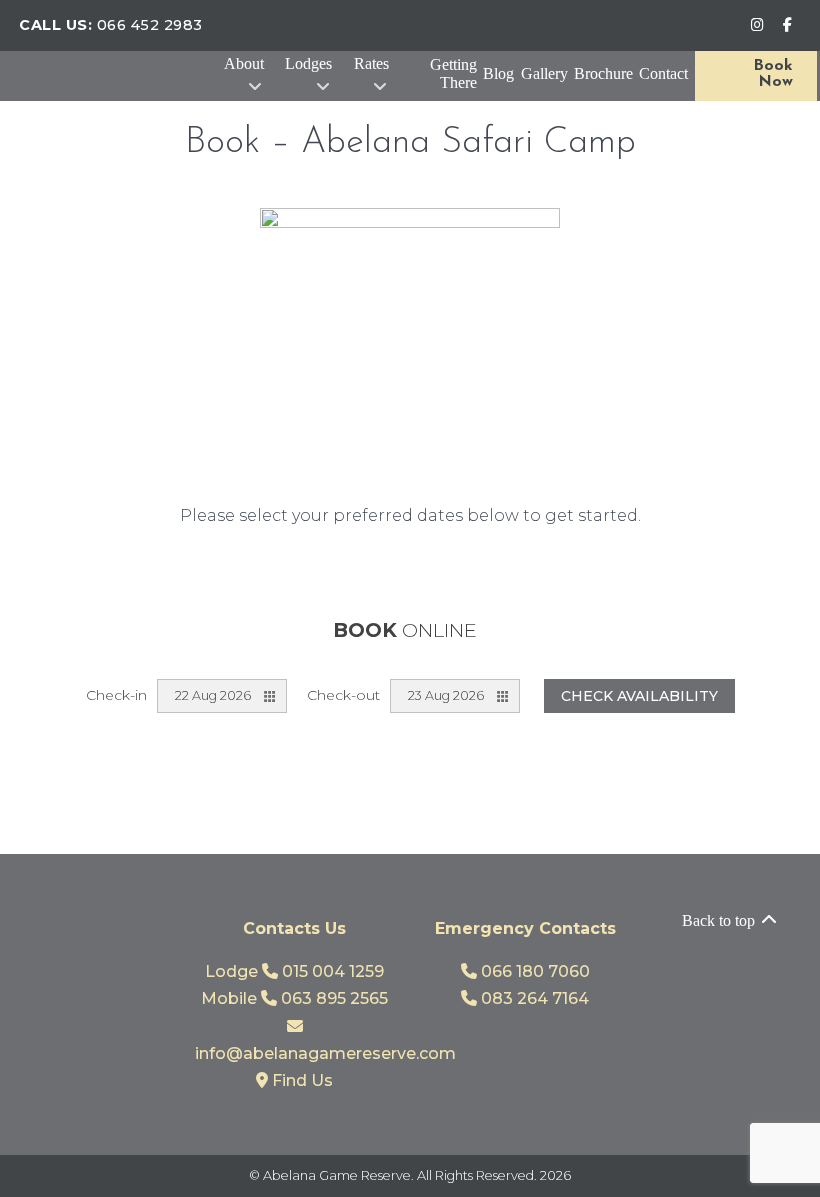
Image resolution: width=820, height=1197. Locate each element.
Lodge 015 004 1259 (294, 971)
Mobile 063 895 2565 (294, 998)
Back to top (720, 920)
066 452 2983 (150, 25)
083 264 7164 (533, 998)
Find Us (300, 1080)
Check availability (639, 696)
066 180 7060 (533, 971)
